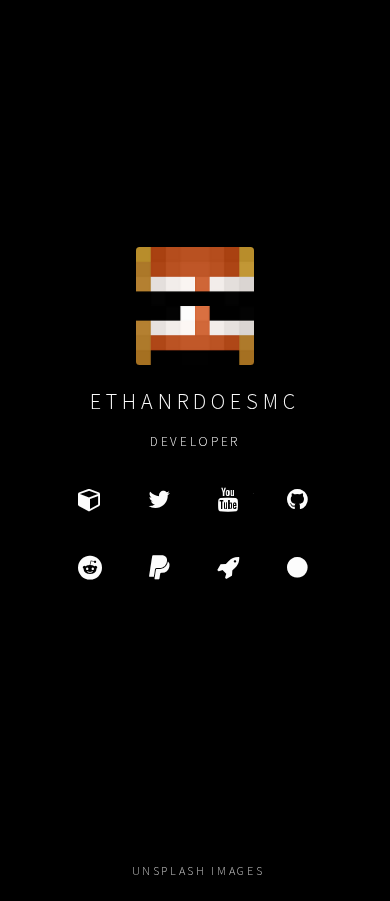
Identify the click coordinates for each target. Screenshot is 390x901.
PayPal (161, 566)
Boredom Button (298, 566)
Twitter (161, 498)
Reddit (92, 566)
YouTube (229, 498)
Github (298, 498)
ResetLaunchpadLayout (229, 566)
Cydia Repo (92, 498)
